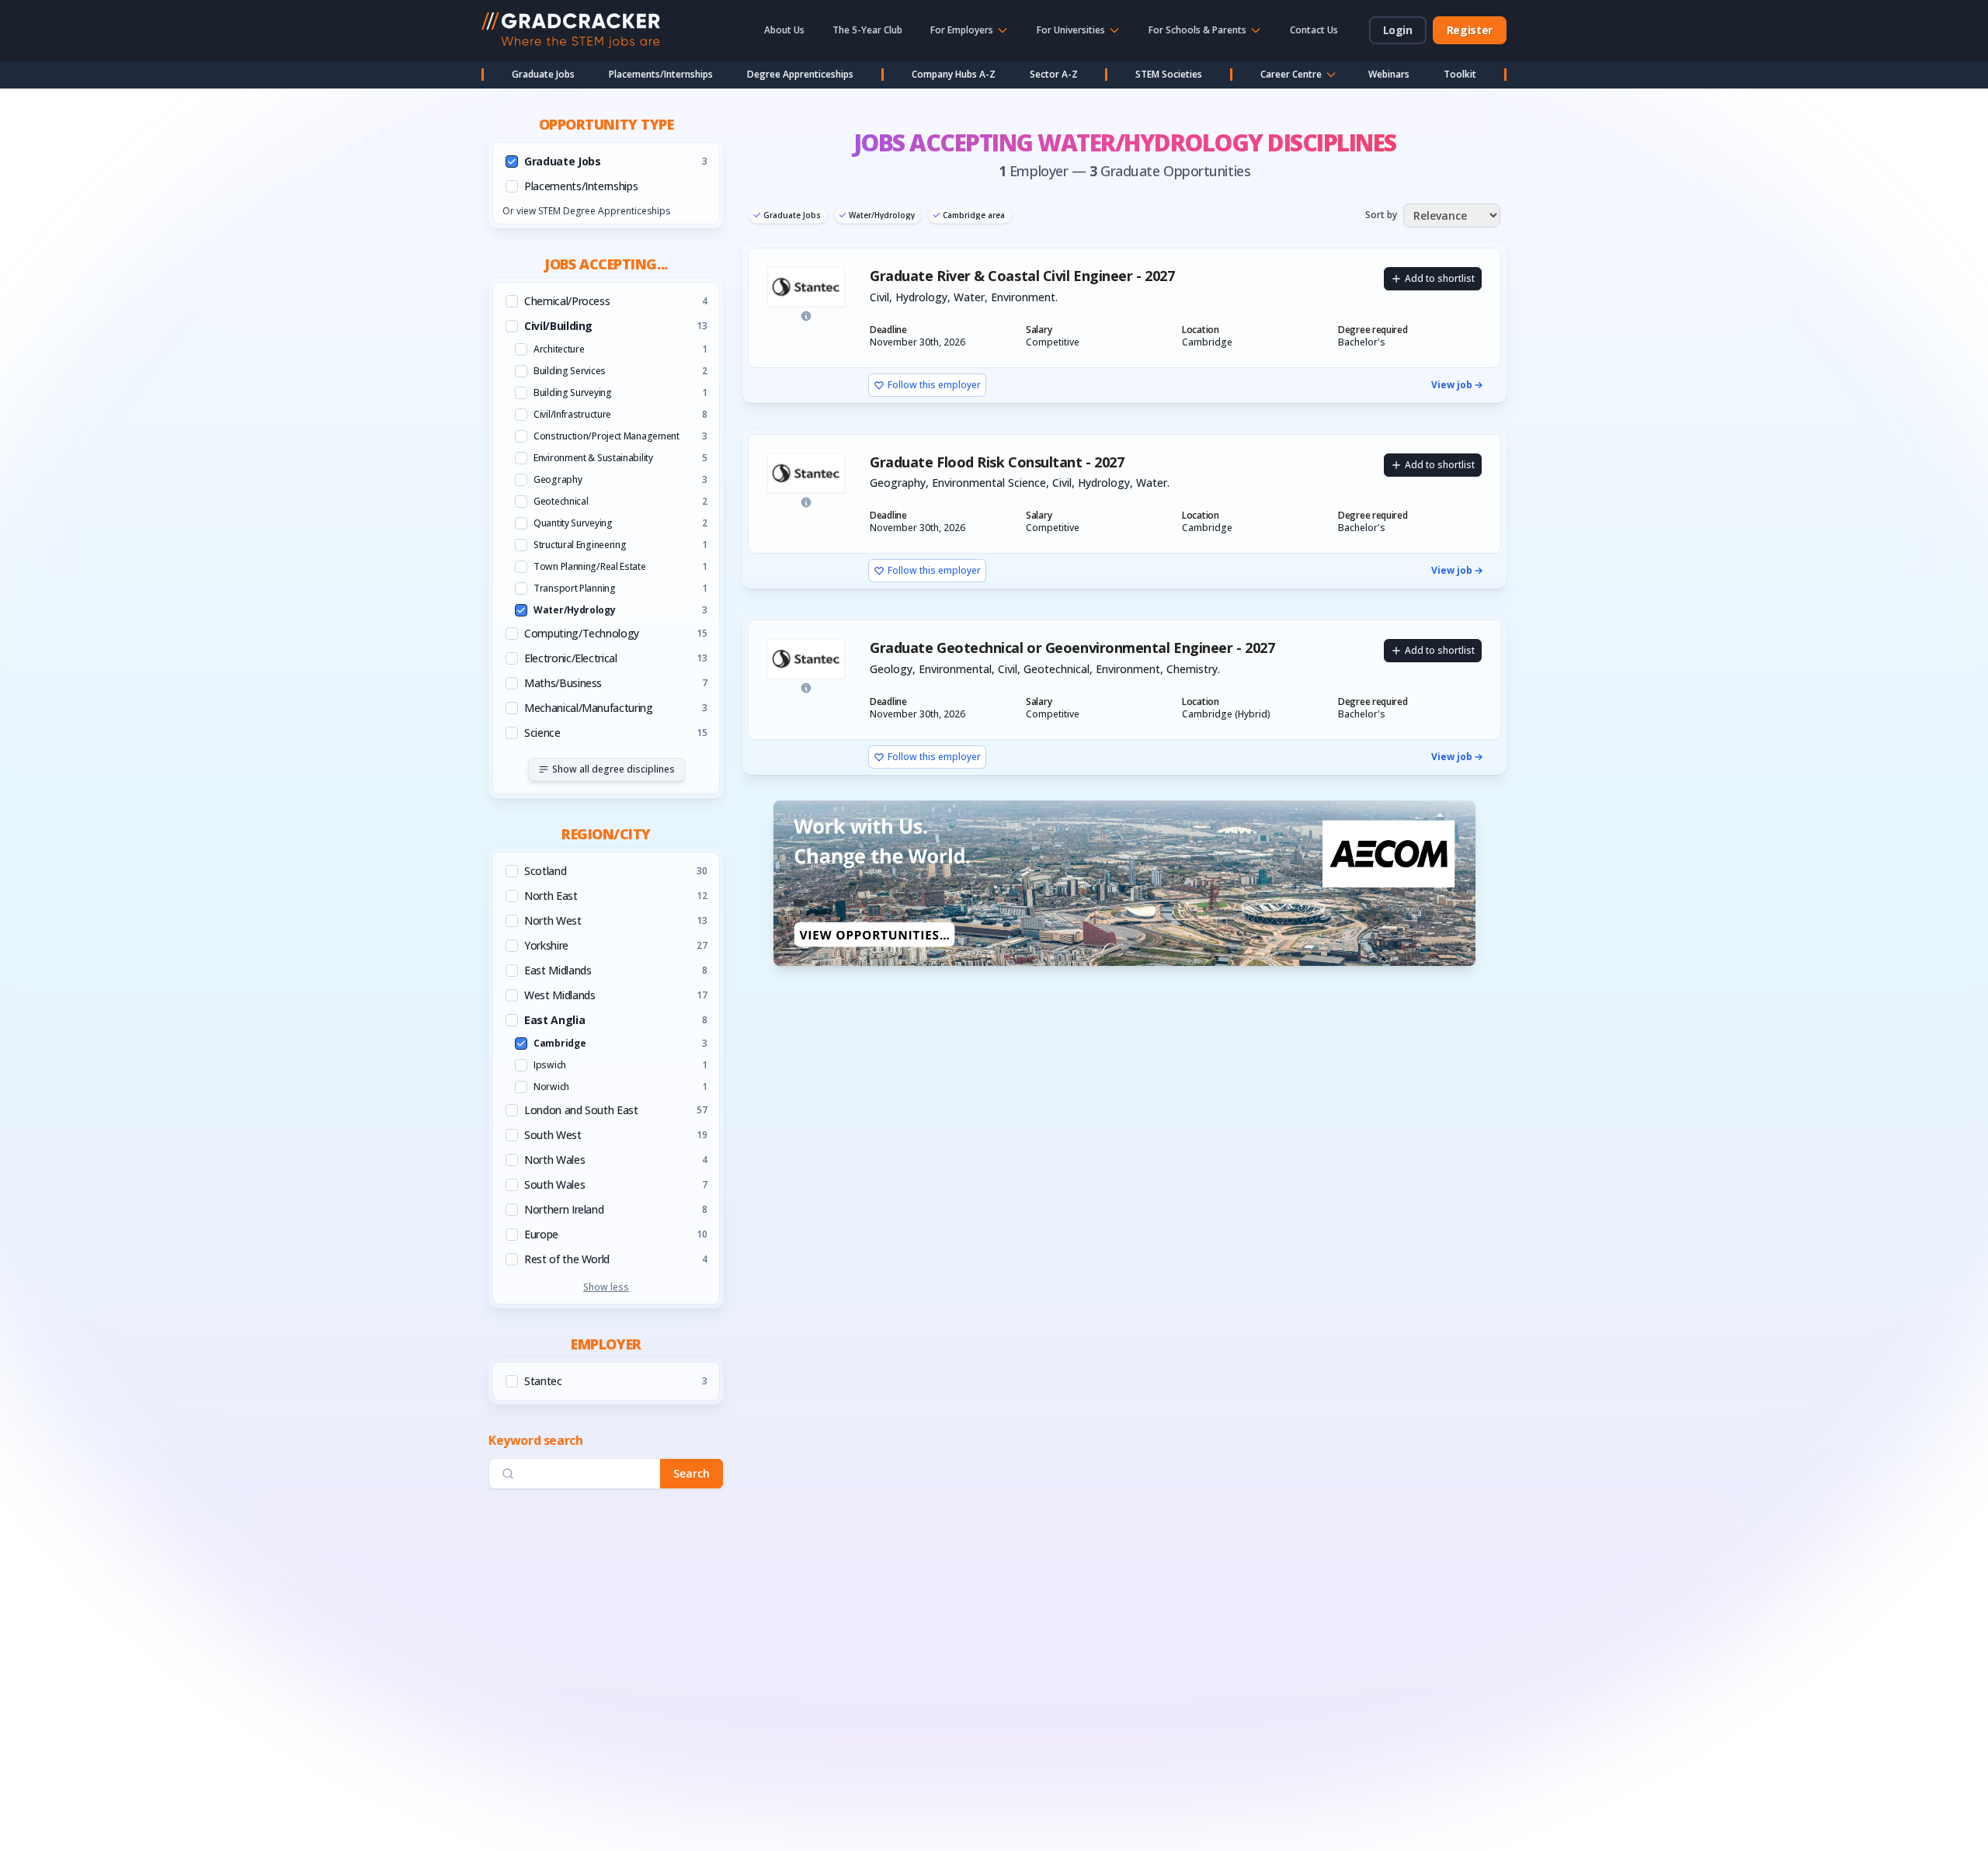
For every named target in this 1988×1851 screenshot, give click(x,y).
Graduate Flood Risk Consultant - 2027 (997, 462)
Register (1470, 30)
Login (1398, 30)
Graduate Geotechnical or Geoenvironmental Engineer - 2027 (1072, 648)
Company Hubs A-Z (954, 74)
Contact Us (1314, 30)
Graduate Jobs (543, 74)
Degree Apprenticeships (800, 74)
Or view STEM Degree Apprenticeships (586, 211)
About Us (784, 30)
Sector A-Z (1054, 74)
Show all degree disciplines (613, 769)
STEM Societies (1169, 74)
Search (692, 1473)
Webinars (1389, 74)
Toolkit (1460, 74)
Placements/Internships (661, 74)
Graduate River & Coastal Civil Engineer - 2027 (1022, 276)
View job (1452, 385)
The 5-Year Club (867, 30)
